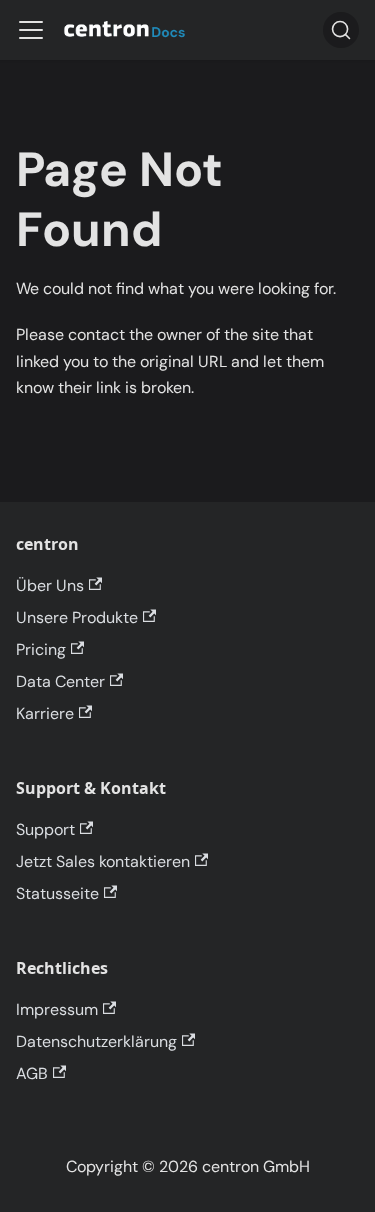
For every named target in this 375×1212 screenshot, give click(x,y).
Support (45, 829)
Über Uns (50, 585)
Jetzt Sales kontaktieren (103, 861)
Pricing (41, 649)
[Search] (341, 30)
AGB (32, 1073)
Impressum (57, 1009)
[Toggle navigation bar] (31, 30)
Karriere (45, 713)
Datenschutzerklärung (96, 1041)
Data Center (60, 681)
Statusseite (57, 893)
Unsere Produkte (77, 617)
